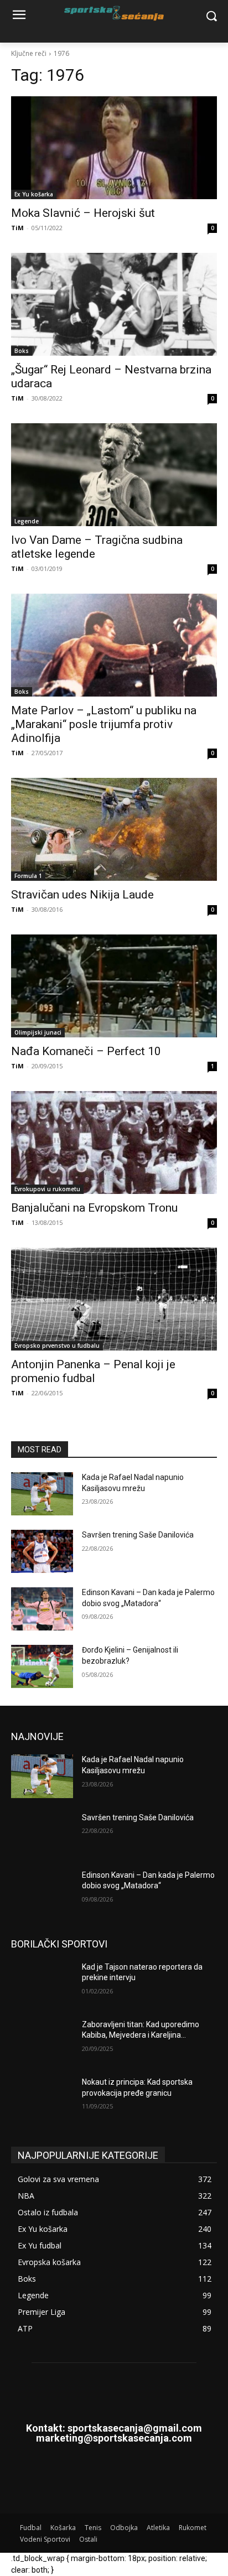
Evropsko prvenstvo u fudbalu (57, 1346)
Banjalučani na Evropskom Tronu (94, 1208)
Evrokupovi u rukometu (47, 1189)
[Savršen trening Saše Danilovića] (42, 1551)
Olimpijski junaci (38, 1032)
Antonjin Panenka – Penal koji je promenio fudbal (93, 1371)
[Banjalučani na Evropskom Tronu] (114, 1142)
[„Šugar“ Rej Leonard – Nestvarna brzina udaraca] (114, 304)
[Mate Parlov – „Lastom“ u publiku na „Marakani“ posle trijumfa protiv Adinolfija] (114, 645)
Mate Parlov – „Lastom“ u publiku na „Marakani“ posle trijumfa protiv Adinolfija (104, 724)
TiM (17, 228)
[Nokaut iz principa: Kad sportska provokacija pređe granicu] (42, 2099)
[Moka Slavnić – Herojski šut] (114, 148)
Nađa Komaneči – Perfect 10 (86, 1051)
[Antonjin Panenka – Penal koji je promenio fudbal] (114, 1299)
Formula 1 (28, 876)
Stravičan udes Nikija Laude (82, 895)
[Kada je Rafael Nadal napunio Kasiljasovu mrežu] (42, 1494)
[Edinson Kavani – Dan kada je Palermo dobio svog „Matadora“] (42, 1609)
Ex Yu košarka (34, 194)
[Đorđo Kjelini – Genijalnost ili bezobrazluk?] (42, 1666)
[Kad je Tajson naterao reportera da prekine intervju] (42, 1983)
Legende (27, 521)
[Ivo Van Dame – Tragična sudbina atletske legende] (114, 475)
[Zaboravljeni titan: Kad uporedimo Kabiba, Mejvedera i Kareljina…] (42, 2041)
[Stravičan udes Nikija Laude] (114, 829)
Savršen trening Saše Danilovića (138, 1535)
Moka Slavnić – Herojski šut (83, 213)
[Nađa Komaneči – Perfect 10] (114, 986)
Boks (22, 351)
